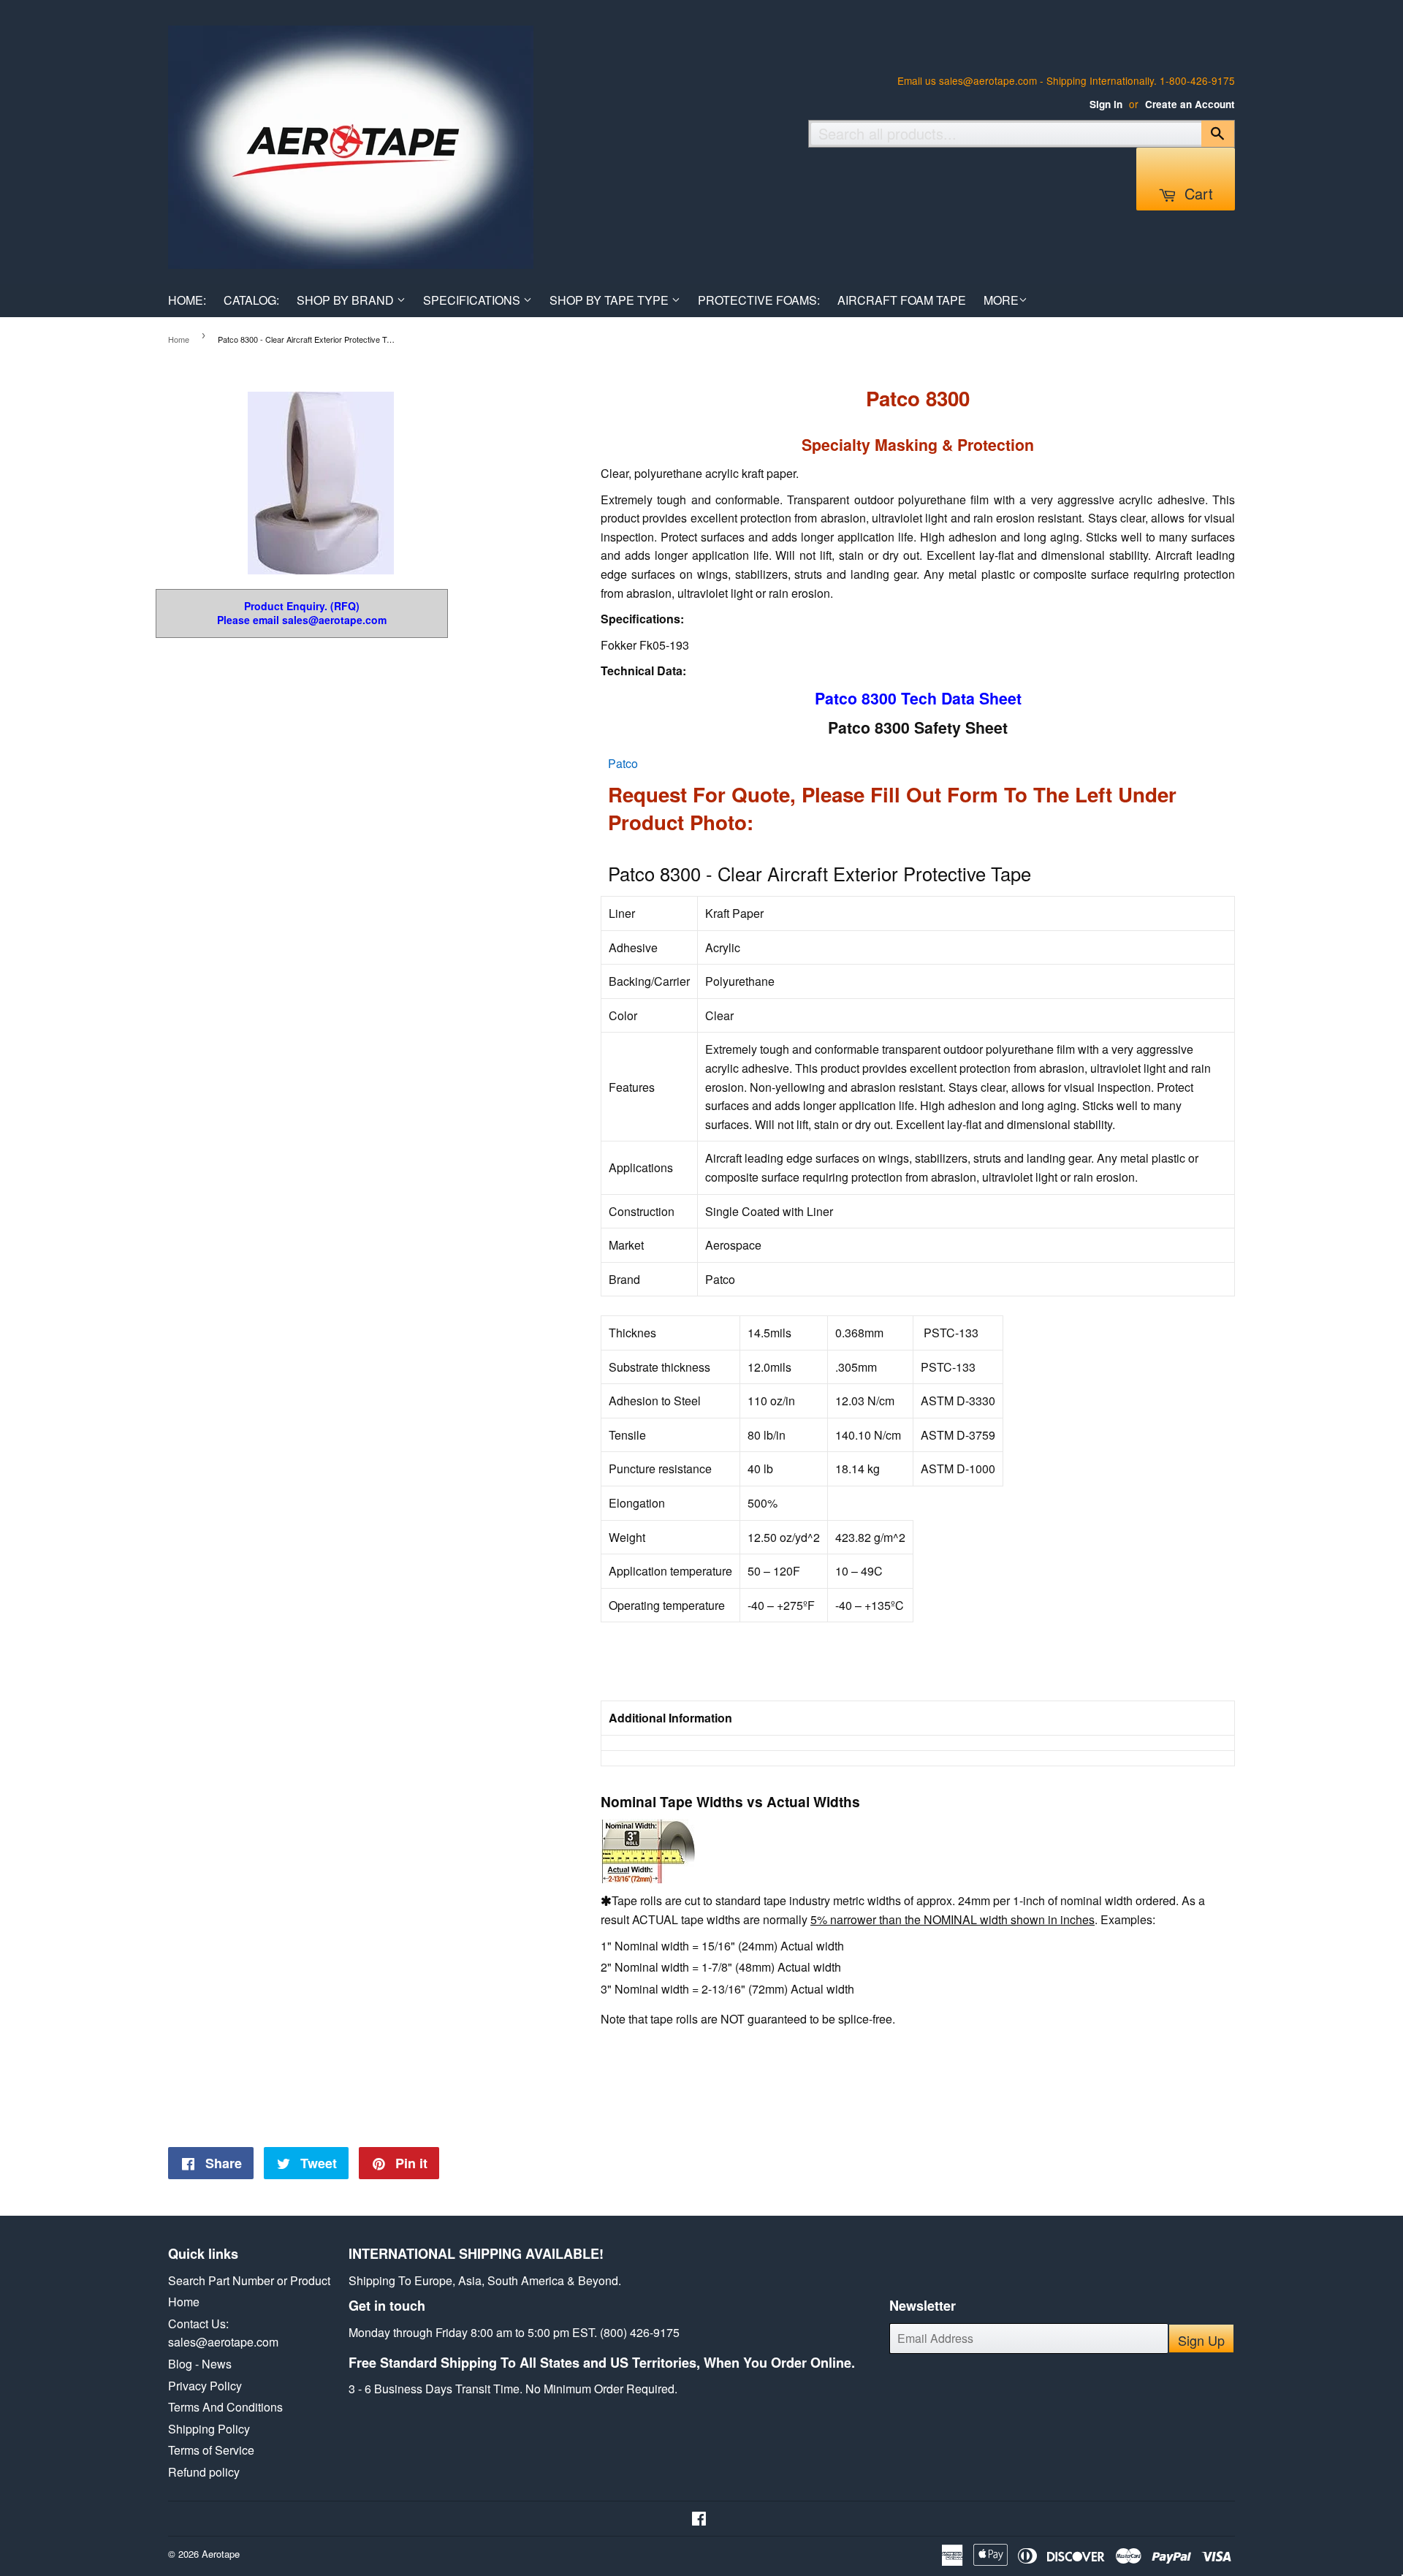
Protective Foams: (759, 300)
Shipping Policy (209, 2429)
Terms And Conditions (225, 2407)
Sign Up (1201, 2340)
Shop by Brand (347, 300)
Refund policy (204, 2472)
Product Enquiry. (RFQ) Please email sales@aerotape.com (302, 613)
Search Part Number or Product (249, 2280)
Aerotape (221, 2554)
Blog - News (200, 2364)
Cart (1197, 193)
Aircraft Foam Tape (902, 300)
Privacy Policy (205, 2386)
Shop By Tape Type (611, 300)
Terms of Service (211, 2450)
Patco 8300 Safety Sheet (918, 727)
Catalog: (251, 300)
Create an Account (1190, 104)
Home (179, 339)
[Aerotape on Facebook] (699, 2519)
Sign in (1106, 104)
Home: (187, 300)
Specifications (473, 300)
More (1001, 300)
